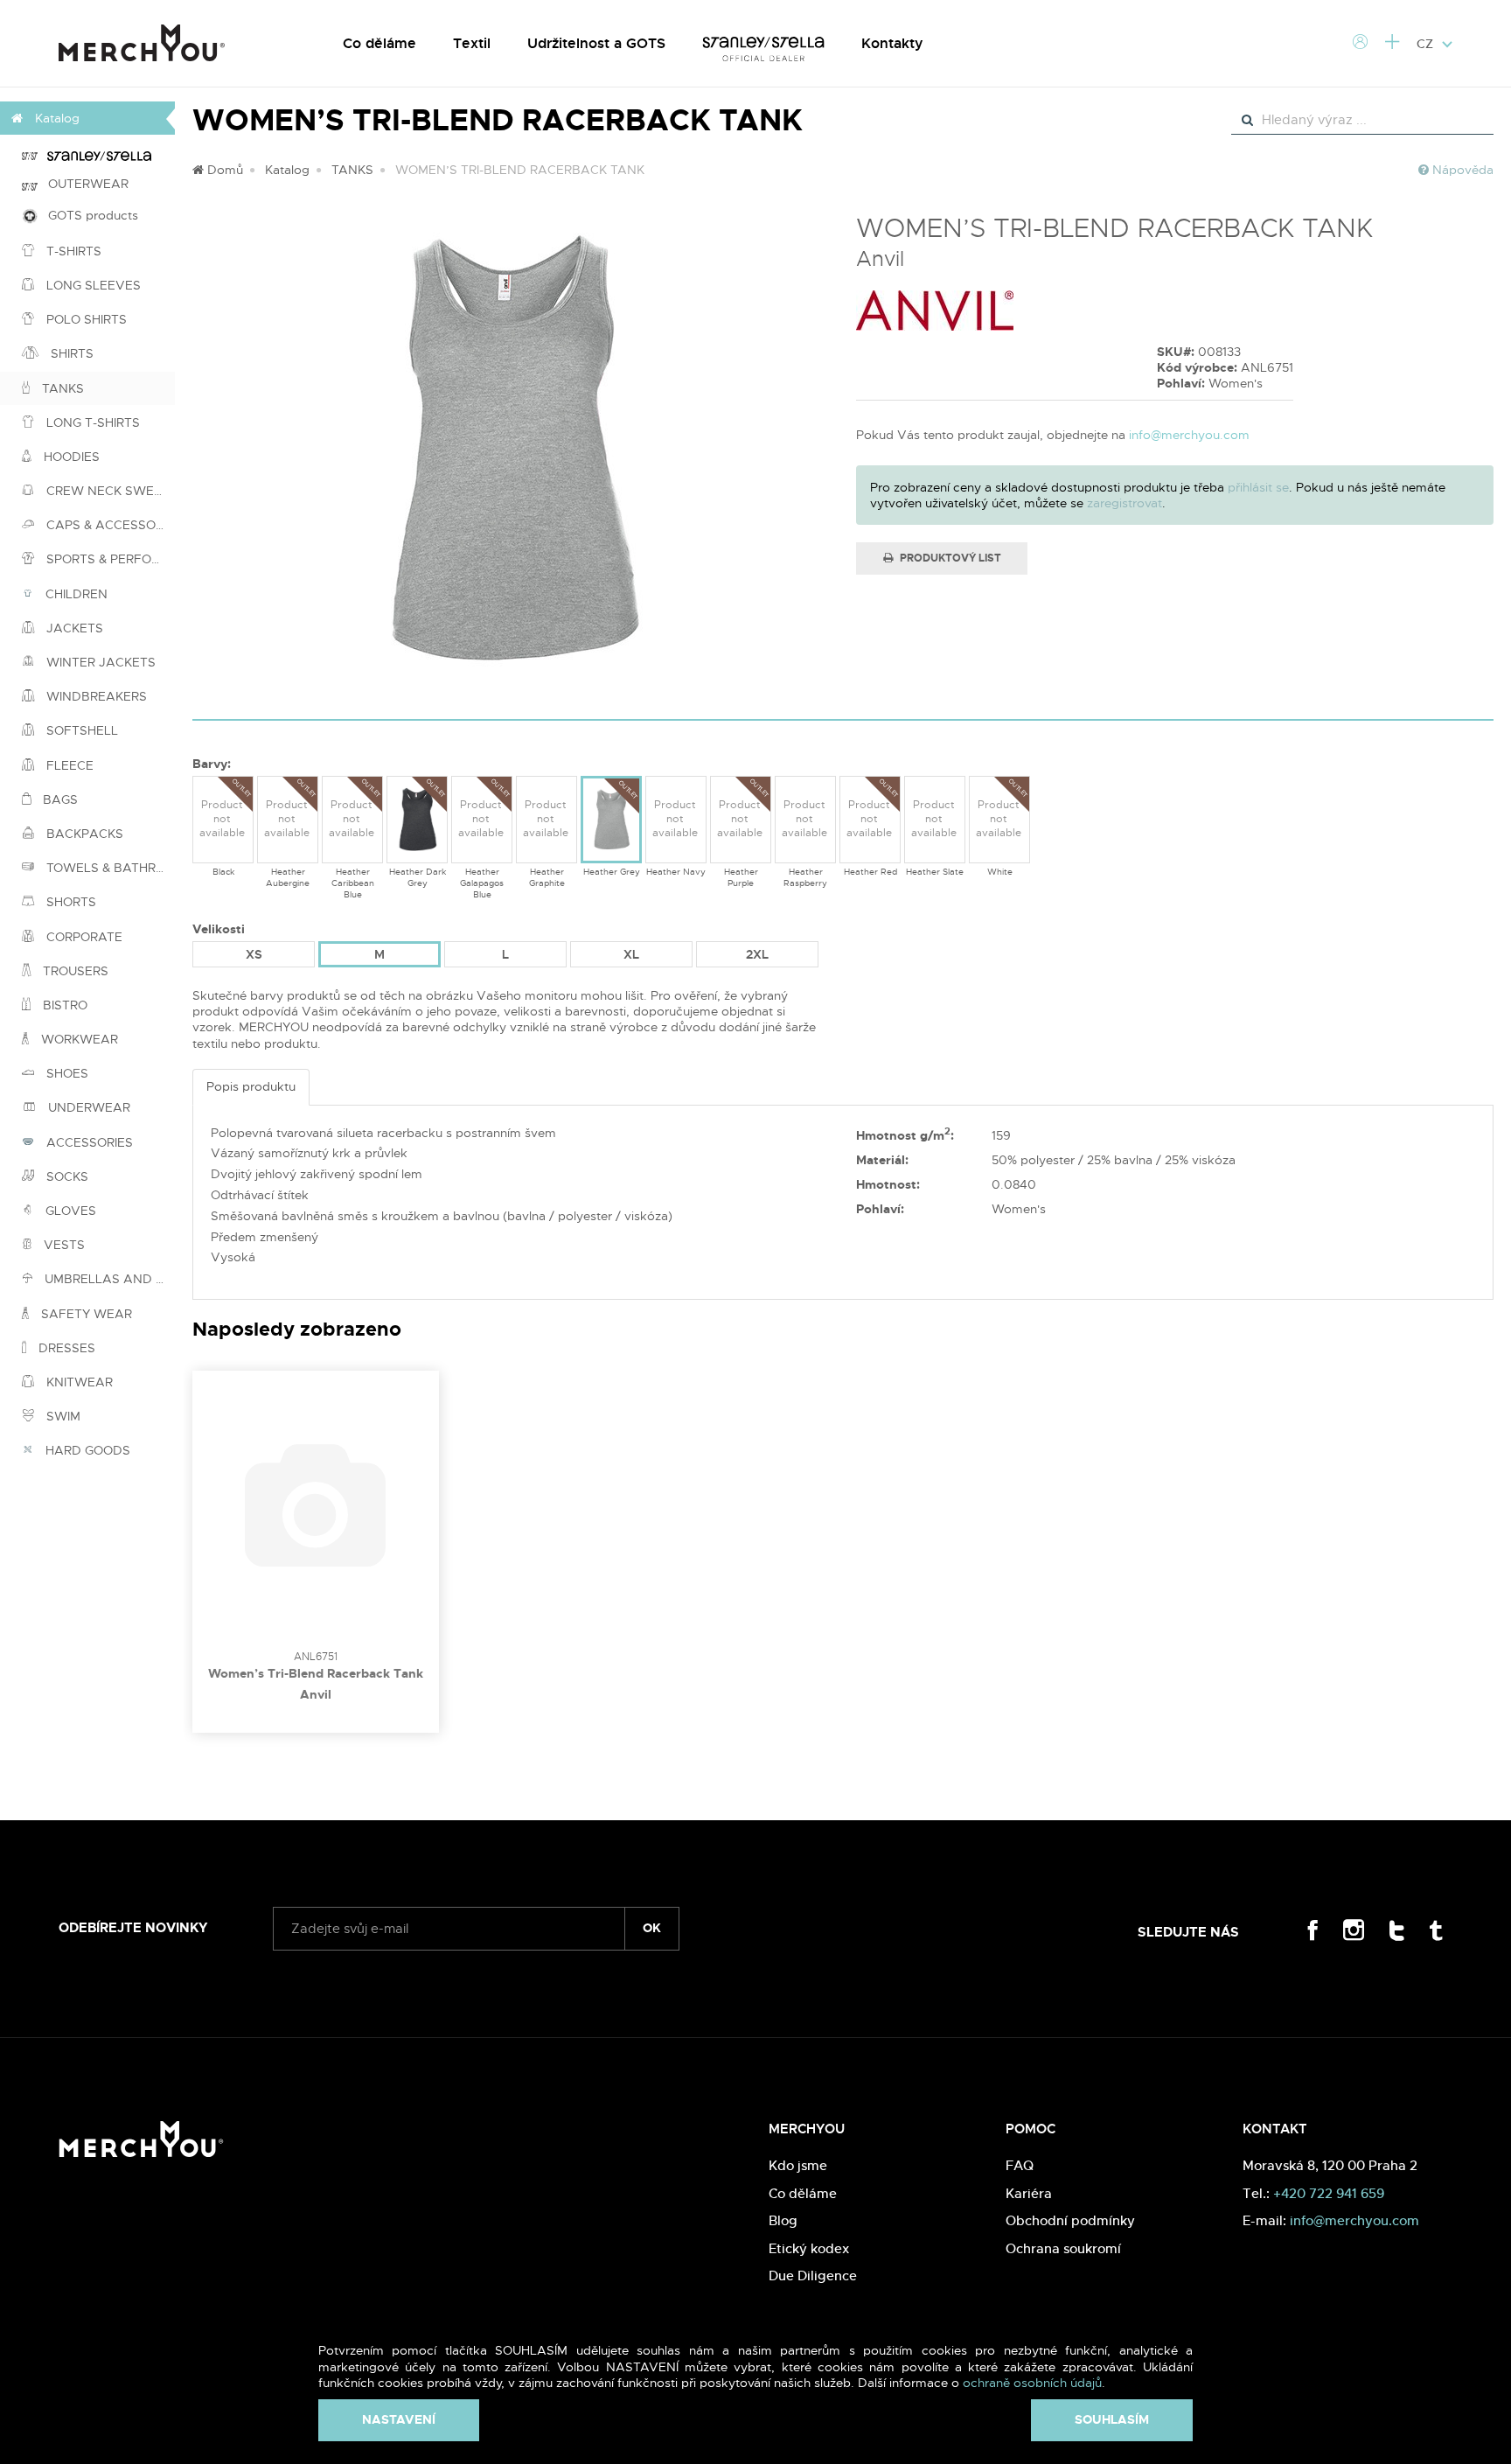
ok (652, 1928)
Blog (783, 2220)
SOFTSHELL (80, 730)
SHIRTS (70, 353)
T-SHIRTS (72, 251)
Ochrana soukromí (1063, 2248)
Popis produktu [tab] (251, 1086)
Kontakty (892, 43)
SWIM (62, 1416)
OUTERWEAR (83, 184)
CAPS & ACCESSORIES (109, 525)
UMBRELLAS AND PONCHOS (108, 1279)
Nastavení (399, 2419)
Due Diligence (813, 2276)
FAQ (1020, 2165)
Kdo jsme (798, 2165)
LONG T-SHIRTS (91, 422)
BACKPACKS (83, 834)
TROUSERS (74, 971)
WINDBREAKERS (95, 696)
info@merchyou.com (1189, 435)
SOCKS (66, 1176)
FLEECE (68, 765)
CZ (1427, 44)
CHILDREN (75, 594)
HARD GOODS (86, 1450)
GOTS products (88, 215)
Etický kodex (809, 2248)
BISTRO (63, 1005)
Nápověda (1461, 170)
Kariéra (1029, 2193)
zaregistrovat (1125, 503)
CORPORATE (83, 937)
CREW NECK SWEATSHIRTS (109, 491)
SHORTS (70, 902)
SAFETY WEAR (85, 1314)
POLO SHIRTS (85, 319)
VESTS (63, 1245)
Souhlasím (1112, 2419)
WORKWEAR (78, 1039)
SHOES (66, 1073)
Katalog (287, 170)
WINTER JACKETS (99, 662)
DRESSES (65, 1348)
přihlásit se (1258, 487)
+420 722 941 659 (1329, 2193)
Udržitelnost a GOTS (596, 43)
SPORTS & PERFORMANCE (109, 559)
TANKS (61, 388)
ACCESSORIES (88, 1142)
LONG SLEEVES (92, 285)
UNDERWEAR (87, 1107)
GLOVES (69, 1211)
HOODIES (70, 457)
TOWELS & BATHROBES (109, 868)
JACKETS (73, 628)
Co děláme (379, 43)
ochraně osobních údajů (1032, 2383)
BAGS (59, 799)
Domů (223, 170)
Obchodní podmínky (1070, 2220)
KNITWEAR (78, 1382)
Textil (472, 43)
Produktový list (949, 558)
